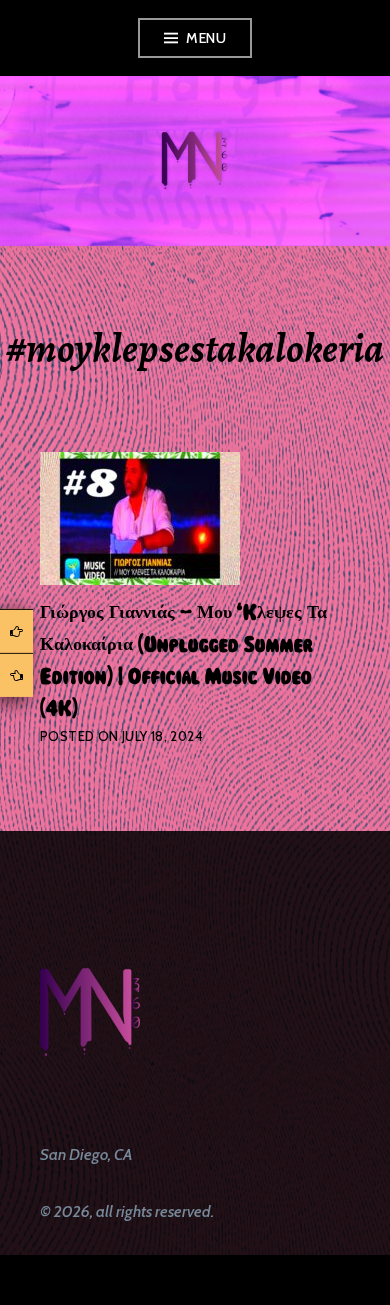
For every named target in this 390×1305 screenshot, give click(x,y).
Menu (206, 38)
